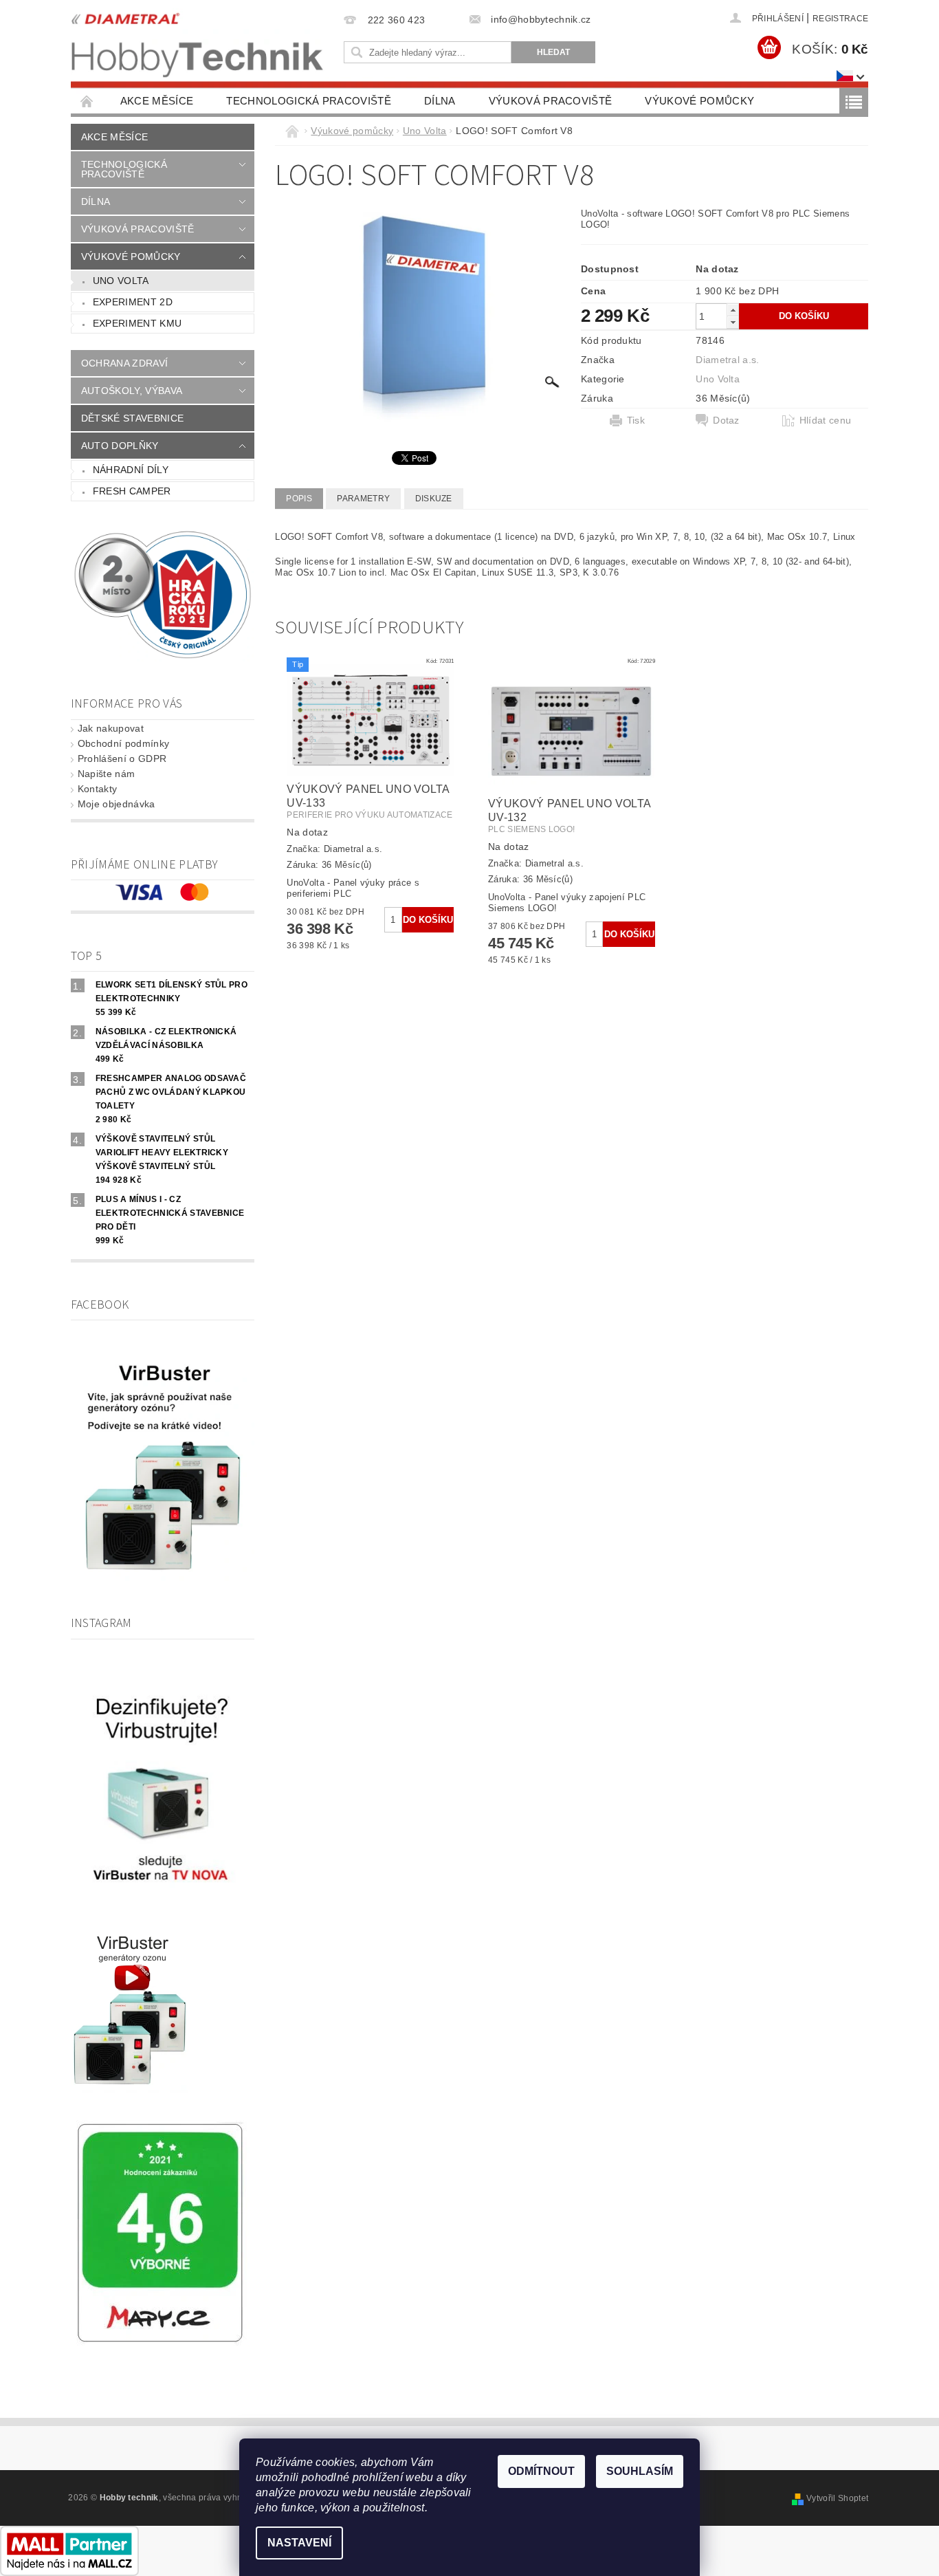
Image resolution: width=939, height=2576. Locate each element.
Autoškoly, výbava (132, 391)
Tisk (636, 420)
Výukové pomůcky (699, 101)
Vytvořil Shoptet (837, 2498)
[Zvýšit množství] (733, 310)
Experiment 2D (133, 302)
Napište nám (107, 774)
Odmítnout (541, 2471)
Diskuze (434, 499)
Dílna (440, 101)
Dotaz (726, 420)
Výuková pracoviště (551, 101)
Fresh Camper (132, 491)
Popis (299, 499)
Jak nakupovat (111, 728)
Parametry (363, 499)
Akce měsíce (157, 101)
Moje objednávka (117, 804)
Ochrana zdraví (124, 363)
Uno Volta (121, 281)
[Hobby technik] (198, 42)
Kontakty (98, 789)
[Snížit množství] (733, 322)
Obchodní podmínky (123, 743)
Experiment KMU (137, 323)
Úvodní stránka (87, 101)
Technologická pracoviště (309, 101)
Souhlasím (640, 2471)
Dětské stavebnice (132, 418)
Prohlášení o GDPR (122, 758)
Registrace (840, 19)
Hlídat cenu (826, 420)
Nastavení (299, 2543)
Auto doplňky (120, 446)
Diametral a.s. (727, 360)
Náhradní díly (131, 470)
